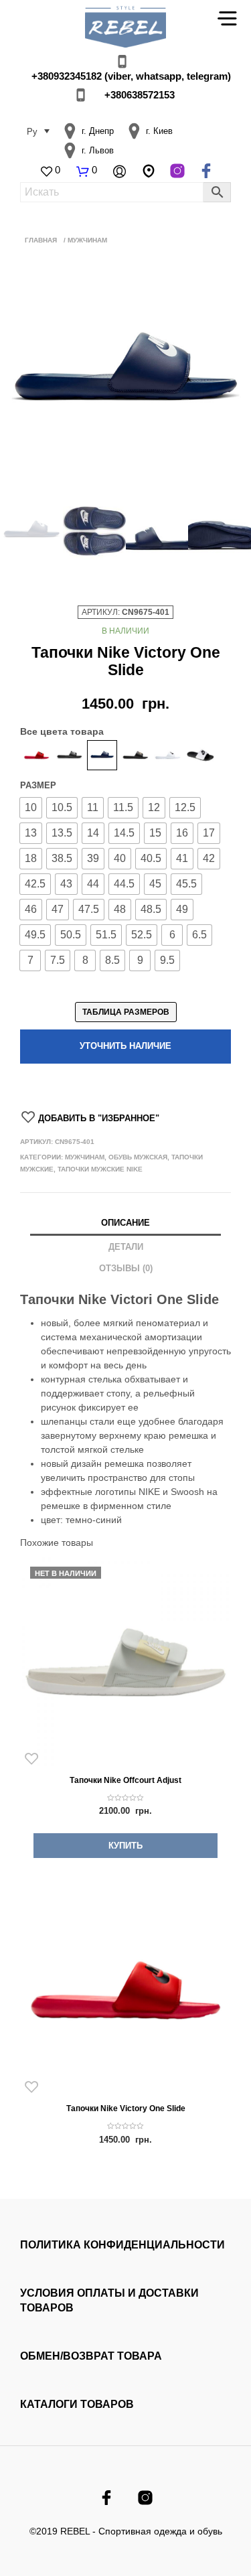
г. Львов (98, 150)
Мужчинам (85, 1157)
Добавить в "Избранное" (99, 1118)
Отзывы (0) (126, 1268)
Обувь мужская (138, 1157)
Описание (125, 1223)
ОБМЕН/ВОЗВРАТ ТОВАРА (91, 2356)
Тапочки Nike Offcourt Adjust (125, 1780)
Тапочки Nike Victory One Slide (126, 2108)
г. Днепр (98, 131)
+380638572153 (140, 95)
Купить (125, 1846)
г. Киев (159, 131)
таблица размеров (126, 1012)
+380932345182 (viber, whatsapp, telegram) (131, 76)
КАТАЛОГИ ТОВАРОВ (77, 2404)
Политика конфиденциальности (122, 2245)
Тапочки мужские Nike (100, 1169)
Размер (38, 785)
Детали (126, 1247)
